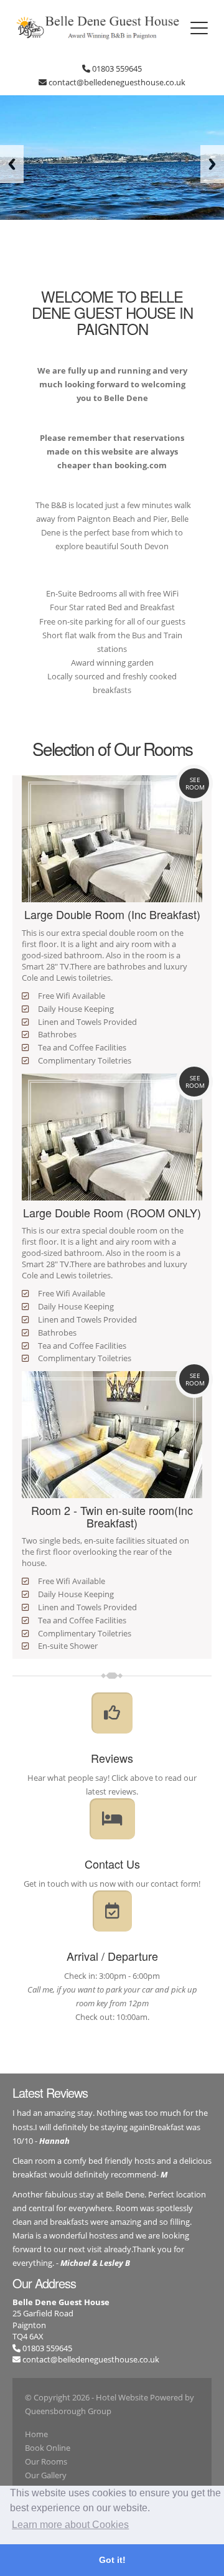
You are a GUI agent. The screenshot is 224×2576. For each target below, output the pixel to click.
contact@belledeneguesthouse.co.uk (91, 2359)
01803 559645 (46, 2348)
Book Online (48, 2448)
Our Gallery (46, 2475)
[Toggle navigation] (199, 28)
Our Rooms (46, 2461)
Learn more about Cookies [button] (70, 2525)
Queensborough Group (68, 2411)
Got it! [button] (112, 2560)
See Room (195, 783)
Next (212, 164)
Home (36, 2434)
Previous (12, 164)
